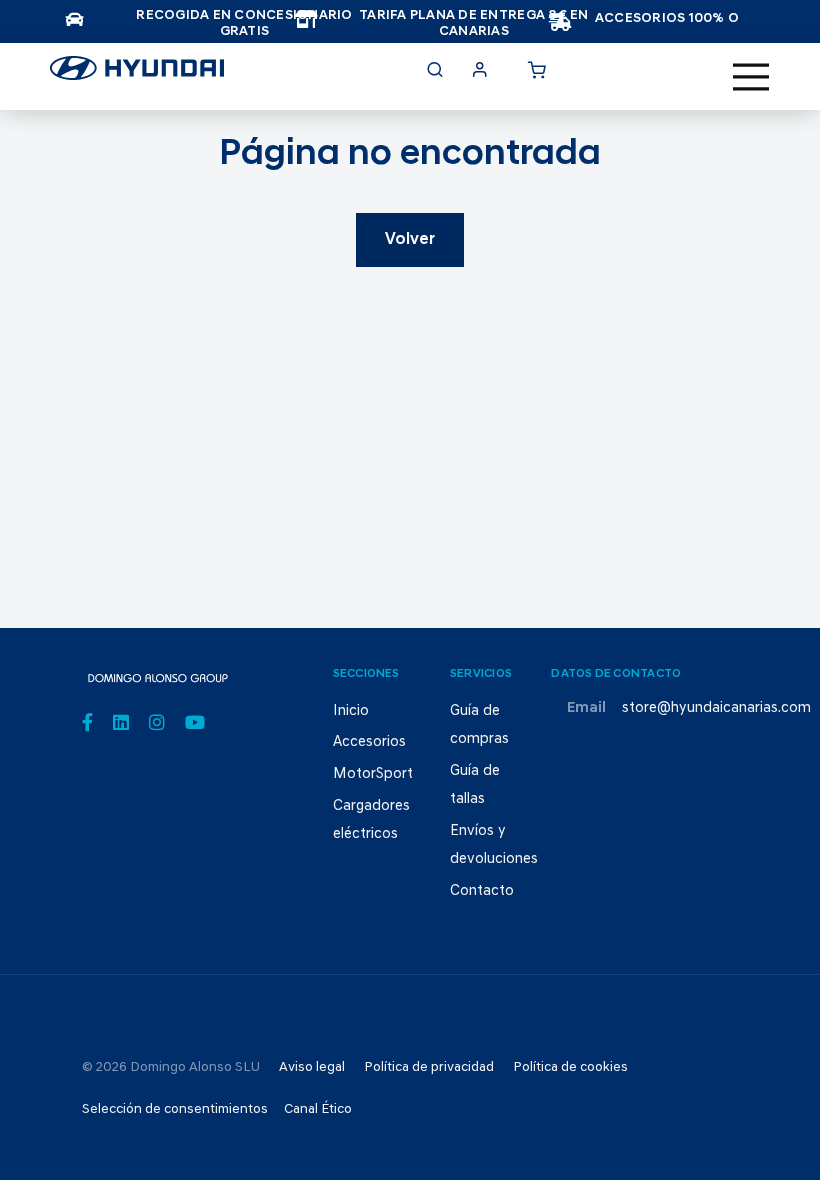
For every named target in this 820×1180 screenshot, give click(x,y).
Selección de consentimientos (175, 1109)
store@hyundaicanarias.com (716, 708)
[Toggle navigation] (751, 77)
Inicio (351, 711)
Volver (410, 240)
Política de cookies (570, 1067)
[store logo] (137, 74)
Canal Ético (318, 1109)
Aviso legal (312, 1067)
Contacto (482, 891)
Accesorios (369, 742)
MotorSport (373, 774)
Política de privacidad (429, 1067)
